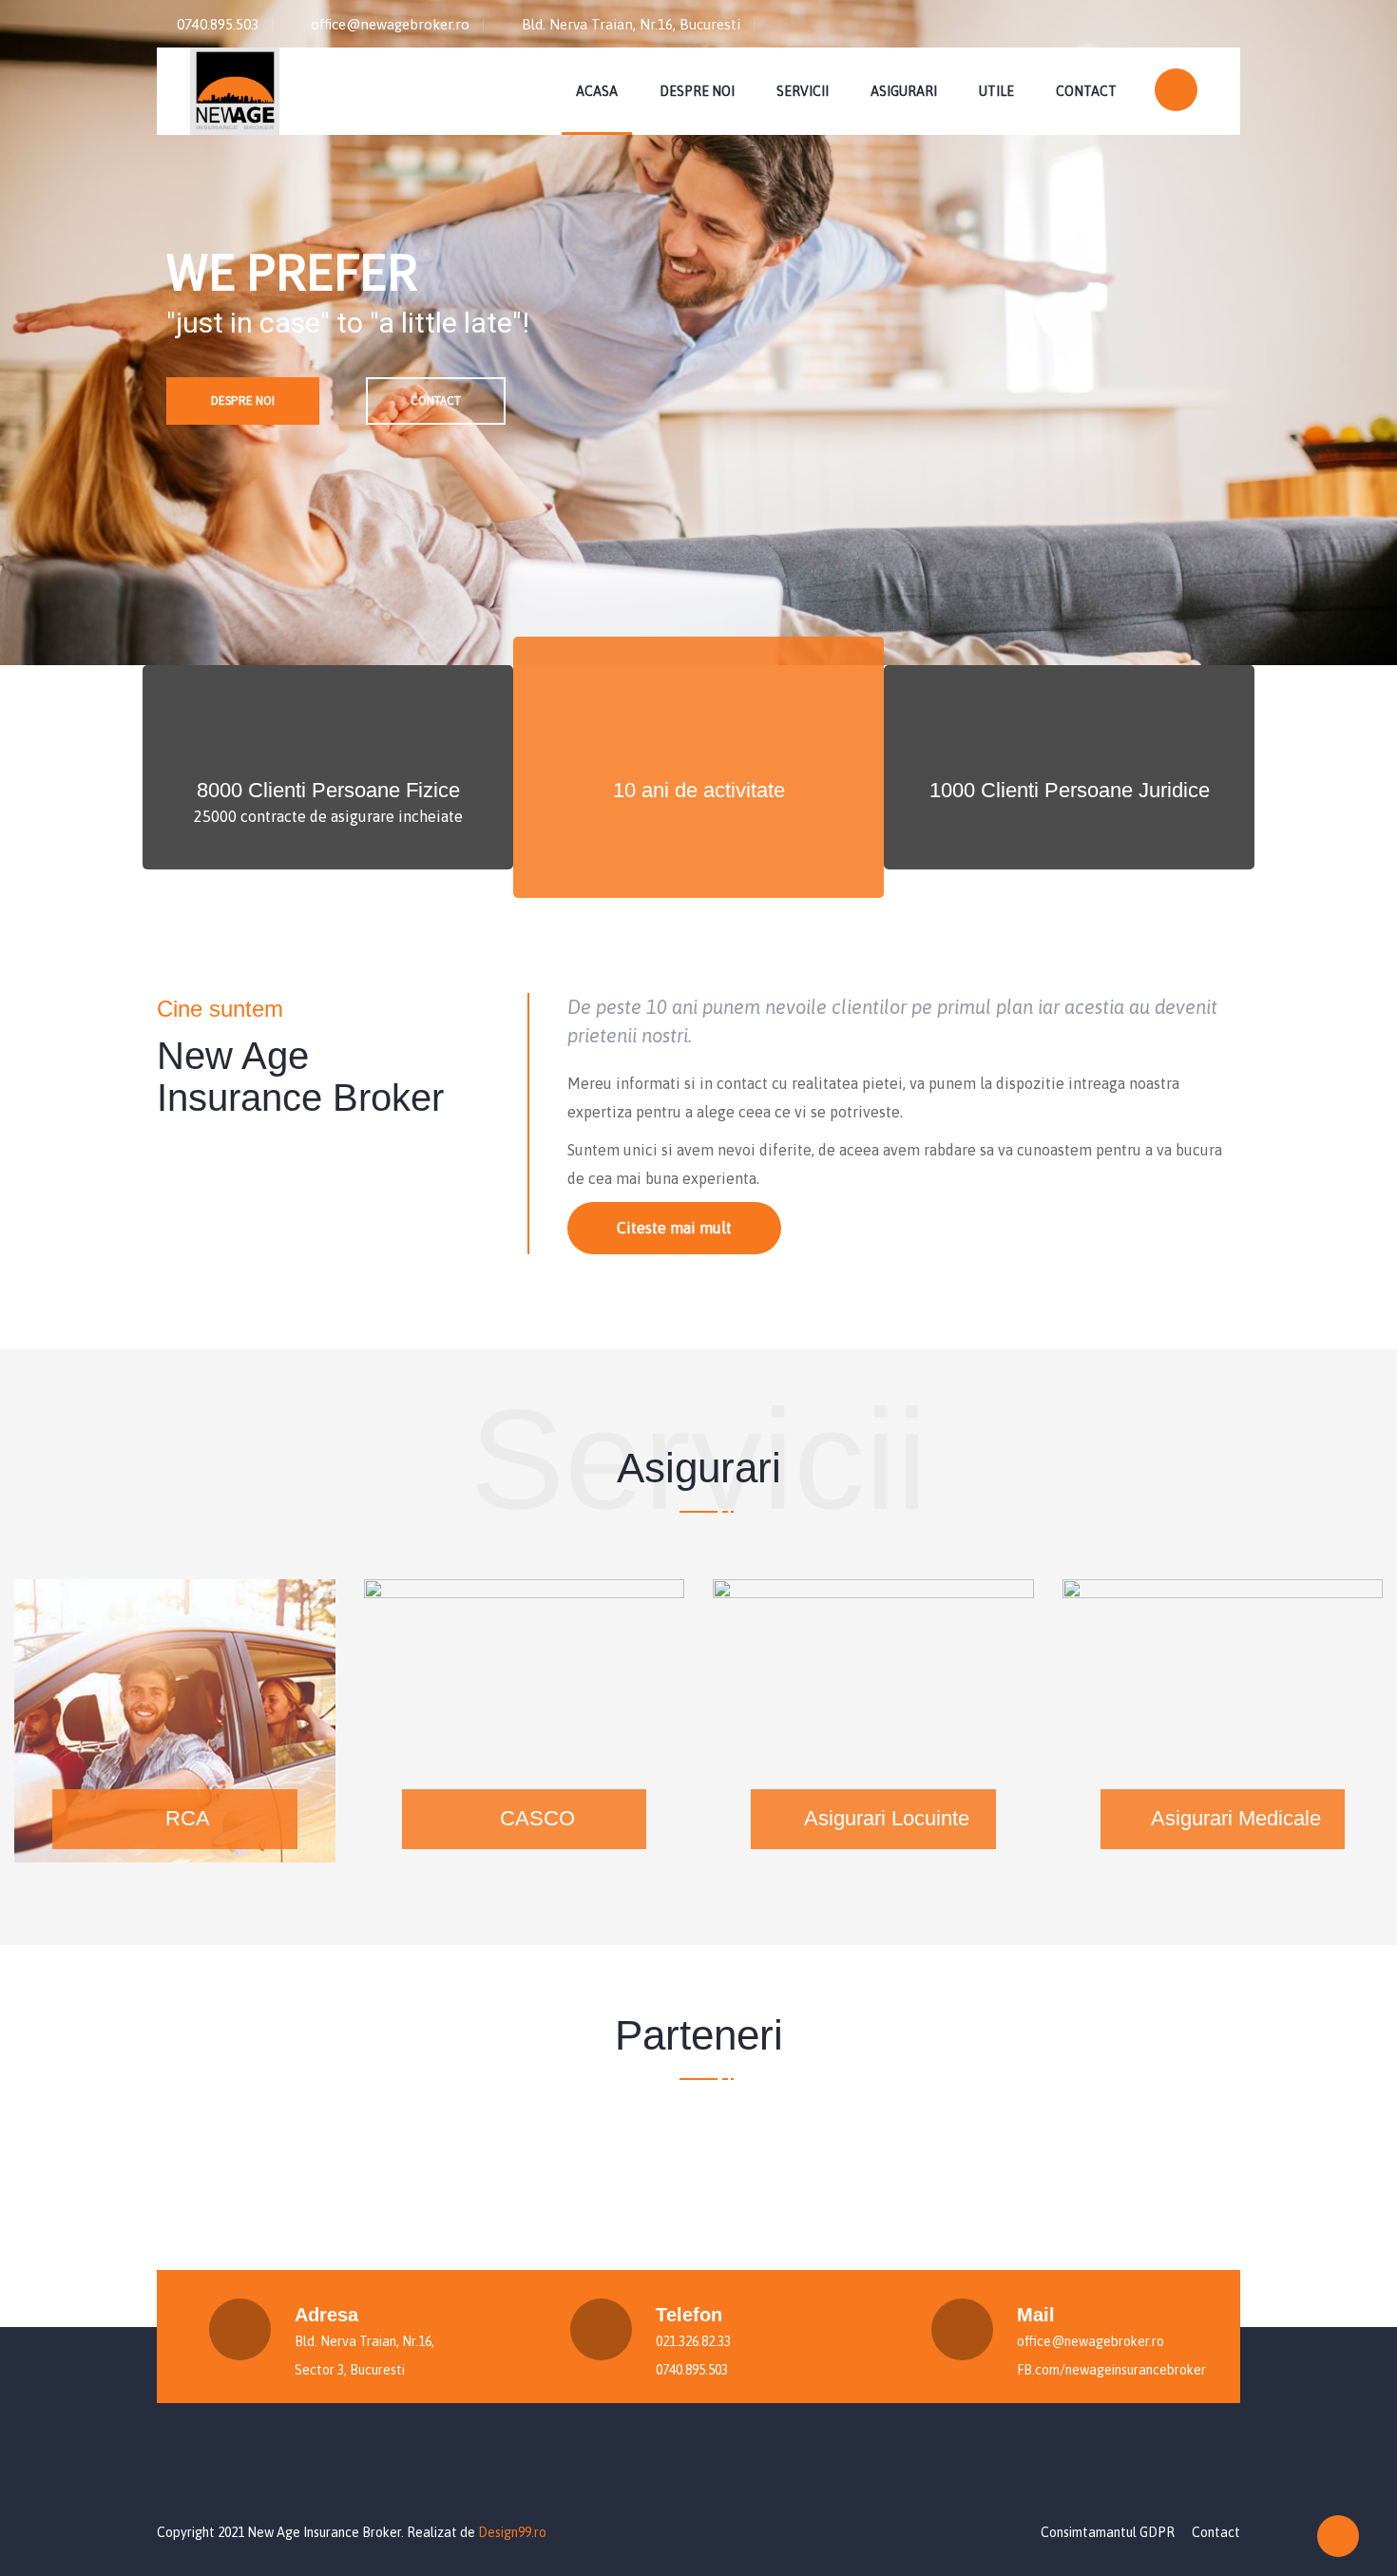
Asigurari (904, 91)
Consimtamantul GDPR (1108, 2532)
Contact (1086, 91)
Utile (996, 91)
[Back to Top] (1338, 2536)
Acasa (597, 91)
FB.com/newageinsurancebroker (1111, 2370)
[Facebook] (1221, 21)
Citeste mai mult (674, 1228)
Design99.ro (512, 2532)
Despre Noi (697, 91)
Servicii (803, 91)
